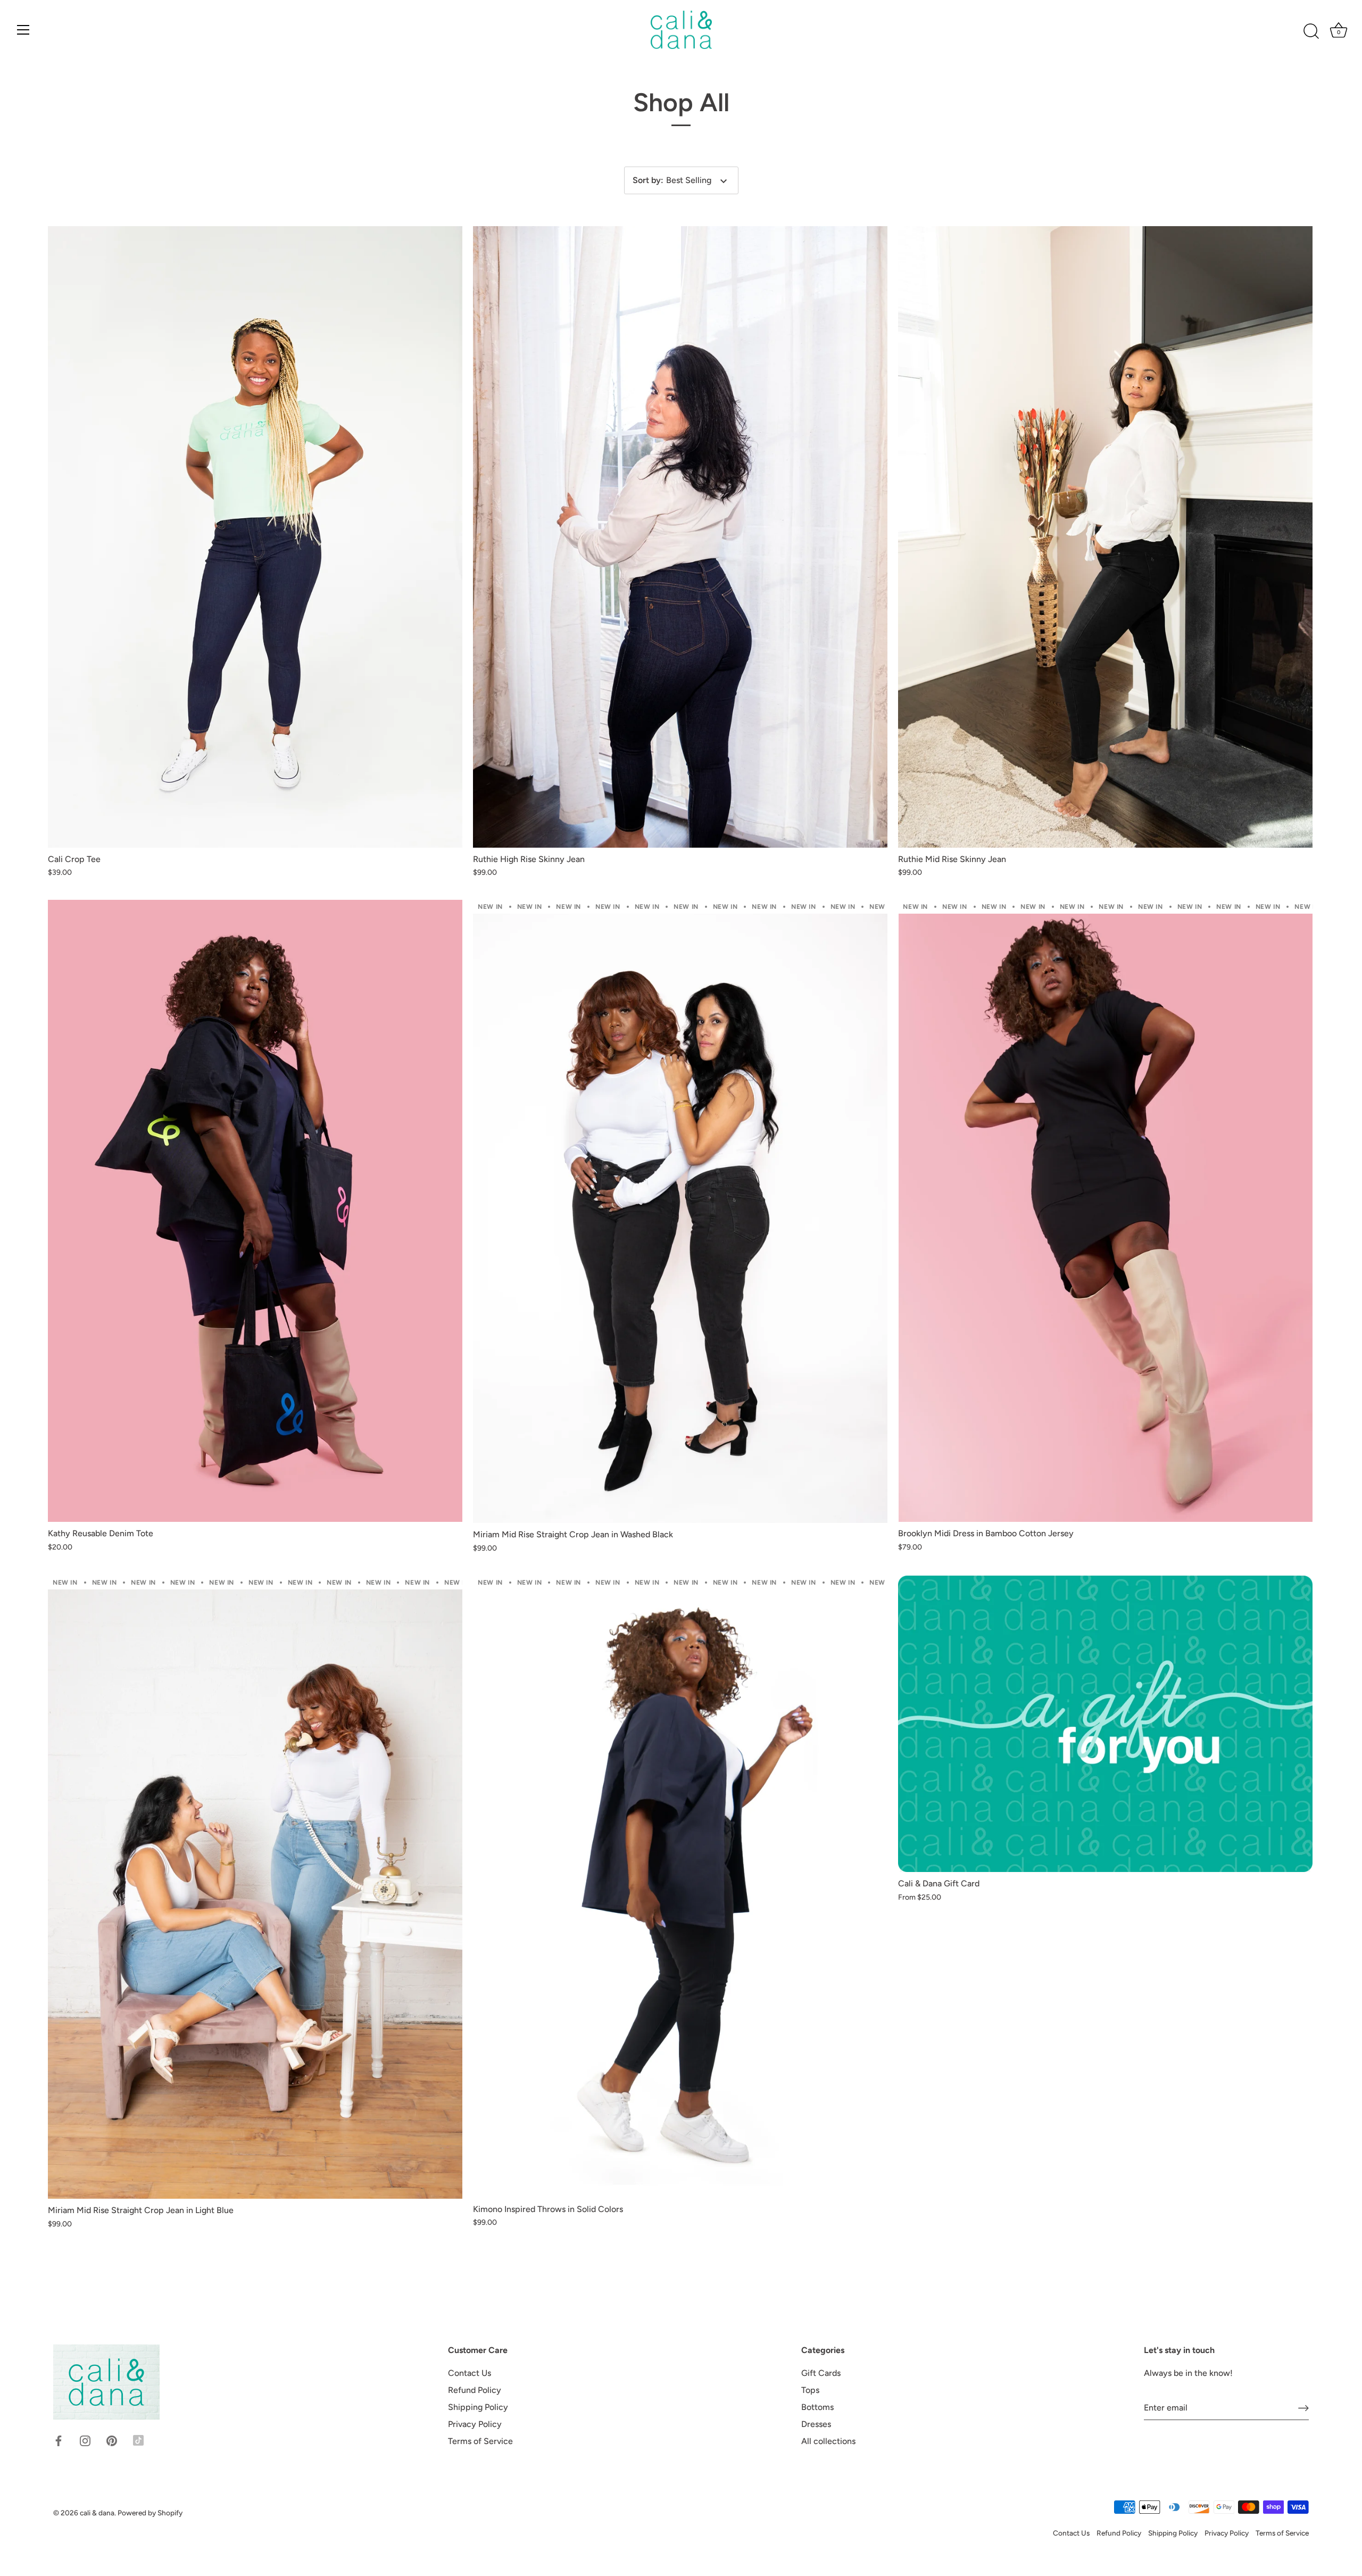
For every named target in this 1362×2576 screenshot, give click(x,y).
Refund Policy (475, 2391)
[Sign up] (1303, 2408)
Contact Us (470, 2374)
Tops (810, 2391)
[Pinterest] (112, 2440)
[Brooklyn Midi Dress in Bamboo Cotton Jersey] (1105, 1211)
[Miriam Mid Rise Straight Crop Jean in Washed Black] (680, 1211)
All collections (828, 2442)
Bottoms (817, 2408)
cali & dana (97, 2513)
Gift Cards (821, 2374)
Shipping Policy (478, 2408)
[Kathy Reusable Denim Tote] (255, 1211)
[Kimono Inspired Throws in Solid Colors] (680, 1886)
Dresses (816, 2425)
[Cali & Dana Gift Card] (1105, 1724)
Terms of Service (480, 2442)
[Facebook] (59, 2440)
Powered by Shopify (150, 2513)
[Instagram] (85, 2440)
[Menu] (23, 30)
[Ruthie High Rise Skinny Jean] (680, 537)
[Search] (1311, 31)
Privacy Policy (475, 2425)
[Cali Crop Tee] (255, 537)
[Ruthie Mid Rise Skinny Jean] (1105, 537)
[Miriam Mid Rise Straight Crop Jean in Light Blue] (255, 1887)
